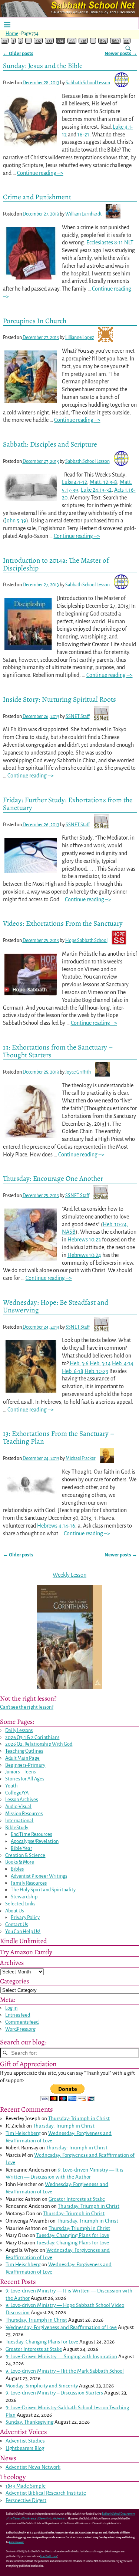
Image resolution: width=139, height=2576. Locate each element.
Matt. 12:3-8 (103, 482)
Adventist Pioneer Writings (39, 1876)
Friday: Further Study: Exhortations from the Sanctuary (68, 804)
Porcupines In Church (35, 321)
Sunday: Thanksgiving (29, 2422)
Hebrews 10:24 (84, 1255)
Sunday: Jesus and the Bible (43, 66)
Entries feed (18, 2015)
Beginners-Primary (25, 1765)
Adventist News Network (33, 2467)
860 (115, 41)
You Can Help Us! (23, 1931)
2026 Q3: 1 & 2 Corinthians (32, 1737)
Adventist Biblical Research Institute (46, 2493)
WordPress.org (20, 2029)
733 (49, 41)
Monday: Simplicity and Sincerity (42, 2386)
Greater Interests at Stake (77, 2199)
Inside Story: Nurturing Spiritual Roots (59, 699)
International (19, 1821)
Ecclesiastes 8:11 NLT (110, 243)
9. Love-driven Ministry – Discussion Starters (54, 2393)
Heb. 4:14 (123, 1363)
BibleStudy (17, 1828)
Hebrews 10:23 (84, 1240)
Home (12, 34)
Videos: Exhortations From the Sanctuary (63, 923)
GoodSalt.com (48, 2556)
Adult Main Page (22, 1758)
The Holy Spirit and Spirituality (43, 1890)
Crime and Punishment (37, 197)
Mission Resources (24, 1814)
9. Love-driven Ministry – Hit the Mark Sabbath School (65, 2371)
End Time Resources (31, 1834)
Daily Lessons (19, 1730)
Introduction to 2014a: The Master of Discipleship (56, 564)
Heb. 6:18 (73, 1371)
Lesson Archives (21, 1799)
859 (103, 41)
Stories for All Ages (25, 1779)
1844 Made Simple (26, 2486)
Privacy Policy (25, 1917)
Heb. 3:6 (79, 1363)
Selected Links (20, 1904)
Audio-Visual (18, 1806)
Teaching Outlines (24, 1751)
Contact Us (16, 1924)
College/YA (17, 1793)
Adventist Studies (25, 2441)
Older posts (18, 53)
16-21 (83, 135)
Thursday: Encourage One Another (53, 1178)
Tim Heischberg (23, 2133)
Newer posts (121, 1555)
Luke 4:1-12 (75, 482)
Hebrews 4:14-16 (56, 1526)
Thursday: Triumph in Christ (79, 2119)
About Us (14, 1911)
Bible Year (21, 1848)
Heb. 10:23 (96, 1371)
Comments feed (22, 2022)
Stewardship (24, 1897)
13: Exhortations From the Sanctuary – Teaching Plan (59, 1437)
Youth (11, 1786)
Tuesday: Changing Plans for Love (73, 2235)
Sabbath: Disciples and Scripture (50, 444)
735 (72, 41)
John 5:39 (16, 521)
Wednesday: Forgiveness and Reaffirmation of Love (61, 2327)
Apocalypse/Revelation (35, 1841)
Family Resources (29, 1883)
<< (5, 41)
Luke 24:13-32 (96, 490)
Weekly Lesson (69, 1575)
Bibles (17, 1869)
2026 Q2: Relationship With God (39, 1744)
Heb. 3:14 (100, 1363)
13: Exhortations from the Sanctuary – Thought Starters (58, 1051)
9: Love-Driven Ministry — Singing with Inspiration (61, 2357)
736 (83, 41)
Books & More (20, 1862)
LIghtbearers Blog (25, 2448)
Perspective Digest (26, 2500)
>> (126, 41)
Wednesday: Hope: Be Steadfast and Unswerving (56, 1306)
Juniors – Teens (20, 1772)
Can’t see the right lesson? (27, 1707)
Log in (11, 2008)
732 (38, 41)
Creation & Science (25, 1855)
